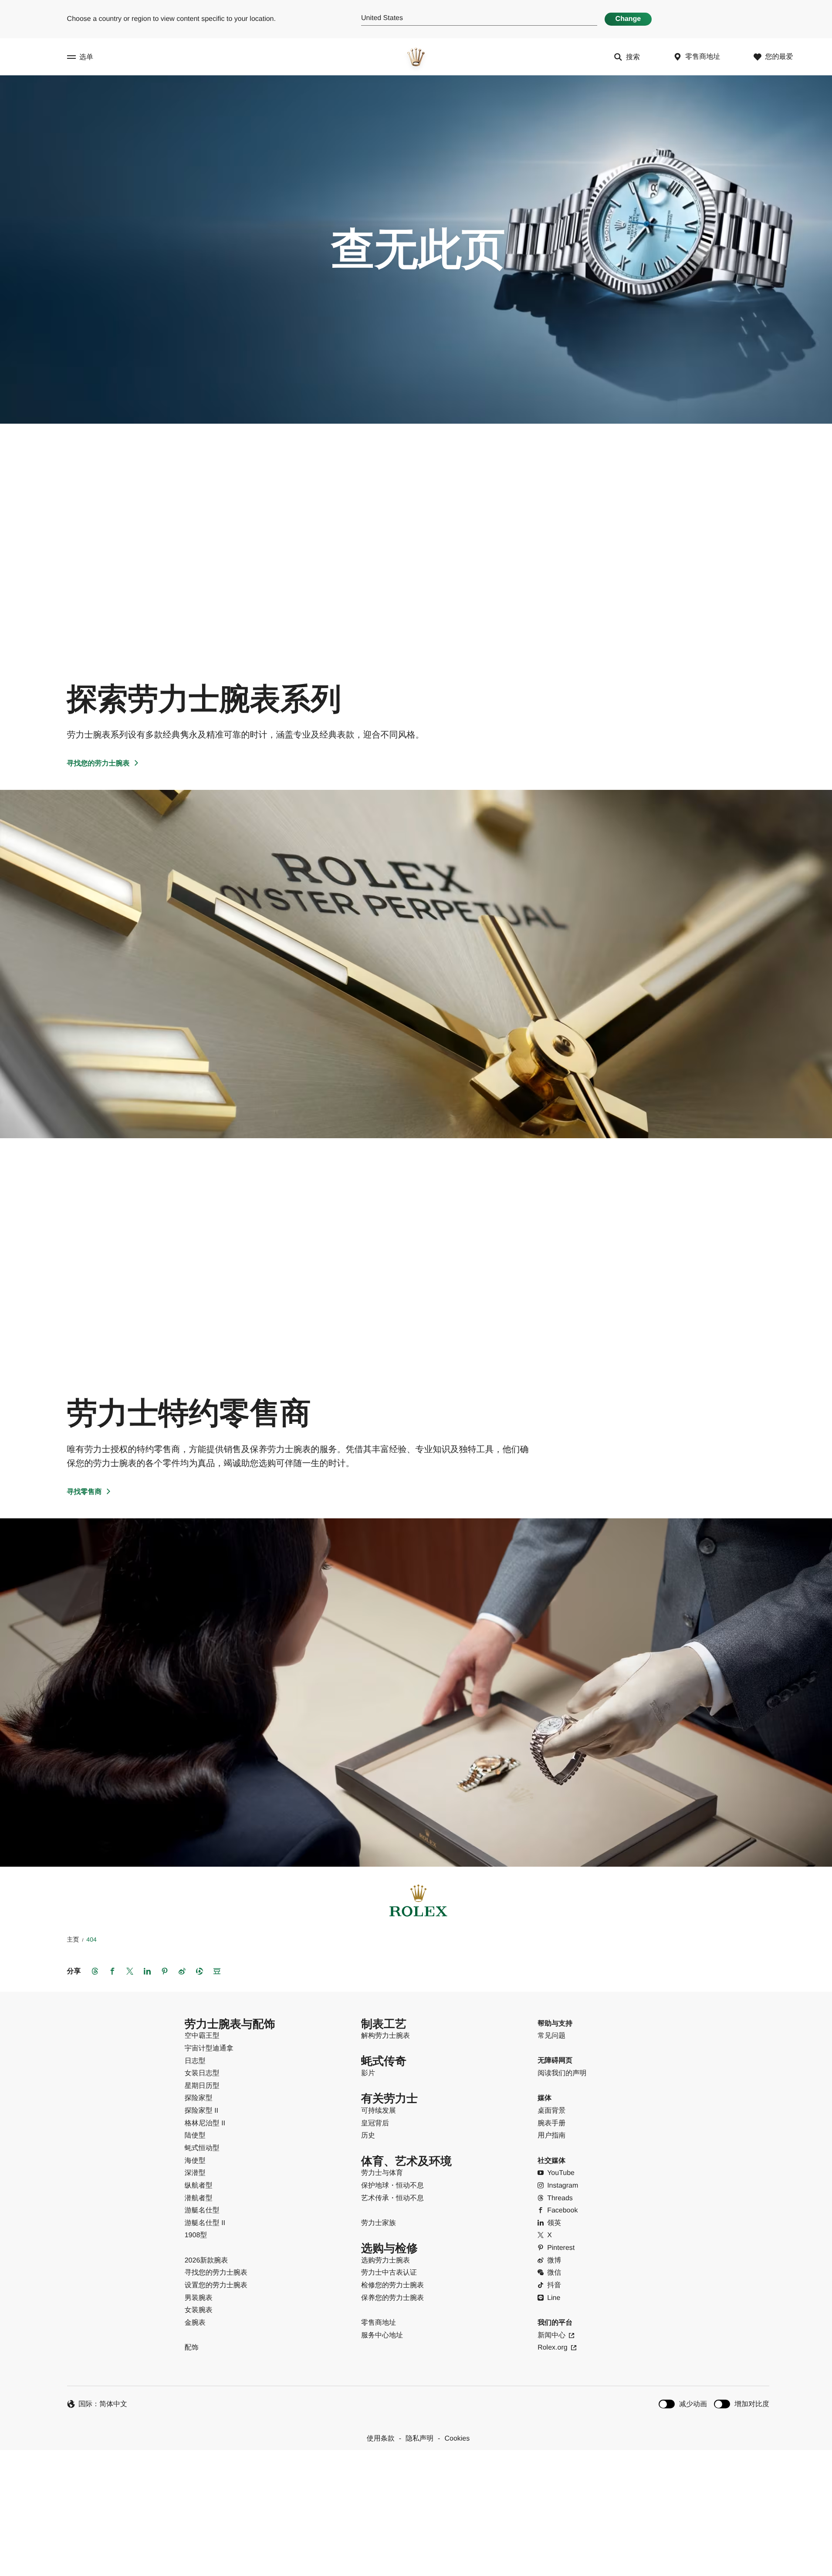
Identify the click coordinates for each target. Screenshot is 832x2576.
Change (628, 19)
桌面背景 (551, 2111)
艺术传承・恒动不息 (392, 2198)
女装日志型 (202, 2073)
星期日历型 (202, 2086)
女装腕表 (199, 2310)
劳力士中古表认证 (389, 2273)
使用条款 (381, 2439)
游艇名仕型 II (205, 2223)
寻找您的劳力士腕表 (98, 764)
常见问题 (551, 2036)
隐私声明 (419, 2439)
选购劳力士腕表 (386, 2261)
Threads (560, 2198)
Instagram (563, 2186)
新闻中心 (551, 2335)
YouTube (561, 2173)
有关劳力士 (389, 2099)
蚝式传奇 (384, 2061)
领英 (554, 2223)
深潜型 (195, 2173)
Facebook (562, 2210)
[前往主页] (416, 57)
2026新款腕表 (206, 2261)
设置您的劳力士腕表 (216, 2285)
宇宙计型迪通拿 (209, 2048)
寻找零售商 (85, 1492)
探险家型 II (201, 2111)
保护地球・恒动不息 (392, 2186)
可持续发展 (379, 2111)
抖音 (554, 2285)
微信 (554, 2273)
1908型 (196, 2235)
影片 (368, 2073)
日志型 (195, 2061)
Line (554, 2298)
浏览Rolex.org (415, 2493)
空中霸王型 (202, 2036)
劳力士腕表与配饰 (230, 2024)
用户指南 (551, 2136)
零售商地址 (379, 2323)
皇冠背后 (375, 2123)
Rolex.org (552, 2348)
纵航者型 (199, 2186)
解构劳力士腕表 (386, 2036)
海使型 (195, 2161)
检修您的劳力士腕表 (392, 2285)
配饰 (192, 2348)
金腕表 (195, 2323)
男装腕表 (199, 2298)
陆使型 (195, 2136)
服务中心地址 (382, 2335)
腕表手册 (551, 2123)
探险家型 (199, 2098)
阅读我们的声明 (562, 2073)
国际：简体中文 (103, 2404)
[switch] (683, 2404)
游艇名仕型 (202, 2210)
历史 (368, 2136)
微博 (554, 2261)
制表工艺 (384, 2024)
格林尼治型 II (205, 2123)
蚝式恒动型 (202, 2148)
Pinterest (561, 2248)
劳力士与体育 (382, 2173)
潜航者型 (199, 2198)
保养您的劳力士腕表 (392, 2298)
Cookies (457, 2439)
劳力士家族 (379, 2223)
